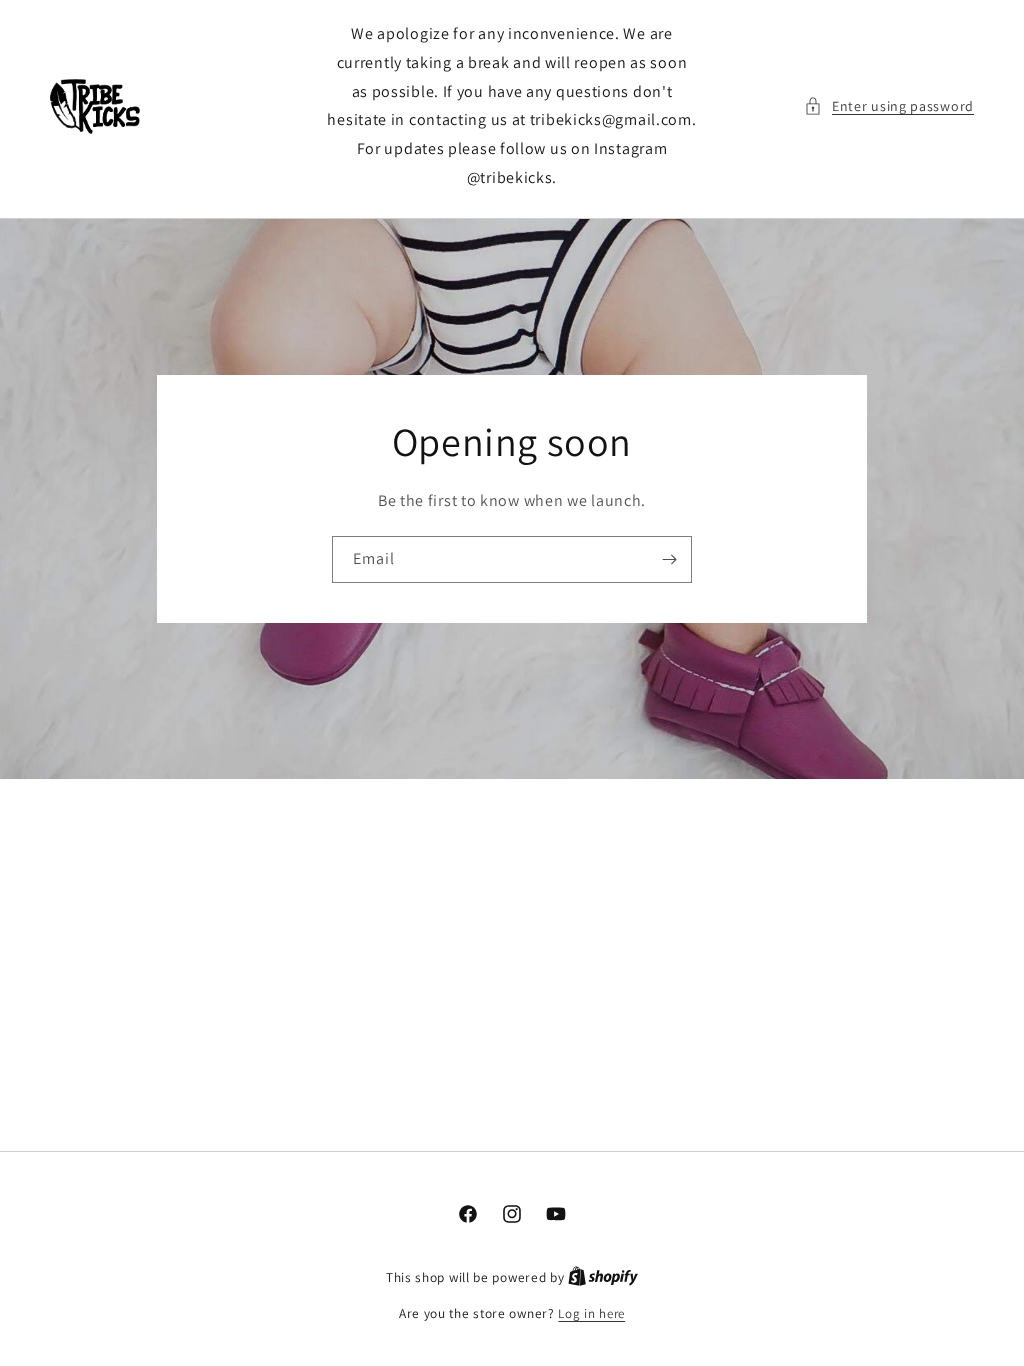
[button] (889, 106)
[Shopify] (603, 1277)
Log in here (591, 1313)
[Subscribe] (669, 559)
